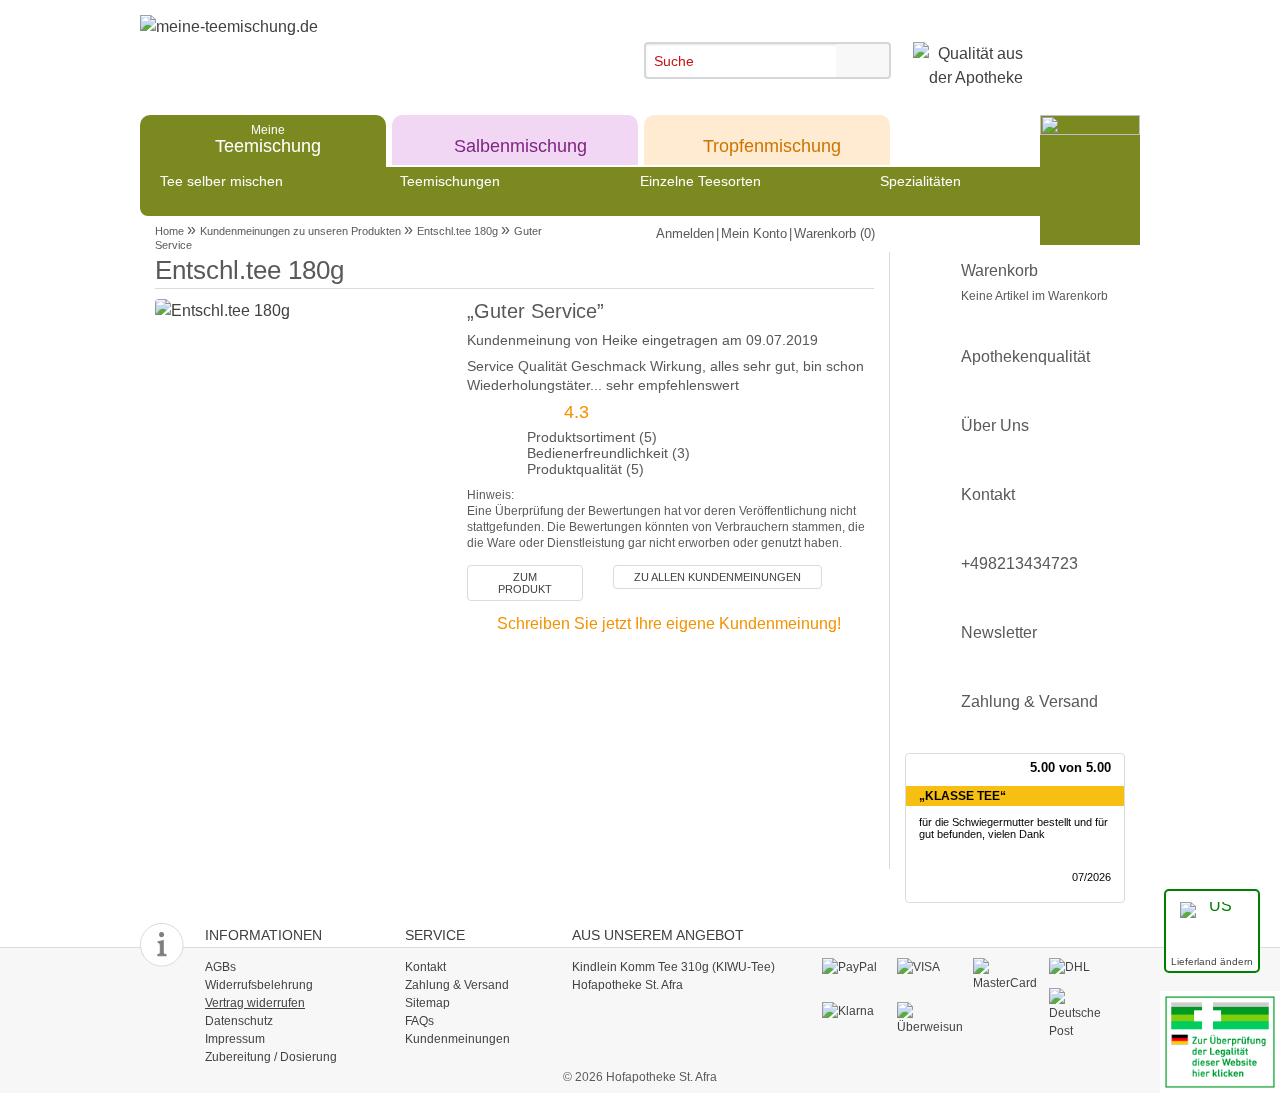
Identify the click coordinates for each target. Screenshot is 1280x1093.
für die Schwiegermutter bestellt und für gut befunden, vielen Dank (1013, 828)
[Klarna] (854, 1011)
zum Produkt (525, 583)
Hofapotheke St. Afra (627, 985)
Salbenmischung (520, 138)
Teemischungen (450, 181)
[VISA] (929, 967)
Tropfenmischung (772, 138)
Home (169, 231)
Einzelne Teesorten (700, 181)
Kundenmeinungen (457, 1039)
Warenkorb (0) (834, 233)
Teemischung (268, 138)
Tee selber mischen (221, 181)
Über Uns (995, 425)
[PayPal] (854, 967)
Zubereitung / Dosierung (271, 1057)
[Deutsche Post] (1081, 1013)
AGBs (220, 967)
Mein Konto (754, 233)
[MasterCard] (1005, 974)
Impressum (235, 1039)
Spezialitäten (920, 181)
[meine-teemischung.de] (322, 48)
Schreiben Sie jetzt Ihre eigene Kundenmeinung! (669, 623)
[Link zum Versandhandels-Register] (1220, 1040)
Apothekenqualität (1025, 356)
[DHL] (1081, 967)
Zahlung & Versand (1029, 701)
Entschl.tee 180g (457, 231)
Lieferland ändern (1212, 961)
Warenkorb (1034, 282)
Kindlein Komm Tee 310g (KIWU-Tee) (673, 967)
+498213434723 (1019, 563)
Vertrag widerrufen (255, 1003)
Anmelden (685, 233)
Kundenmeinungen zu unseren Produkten (300, 231)
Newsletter (999, 632)
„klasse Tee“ (962, 796)
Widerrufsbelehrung (259, 985)
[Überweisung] (929, 1018)
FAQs (419, 1021)
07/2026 (1091, 877)
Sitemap (427, 1003)
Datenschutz (239, 1021)
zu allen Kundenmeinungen (717, 577)
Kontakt (988, 494)
